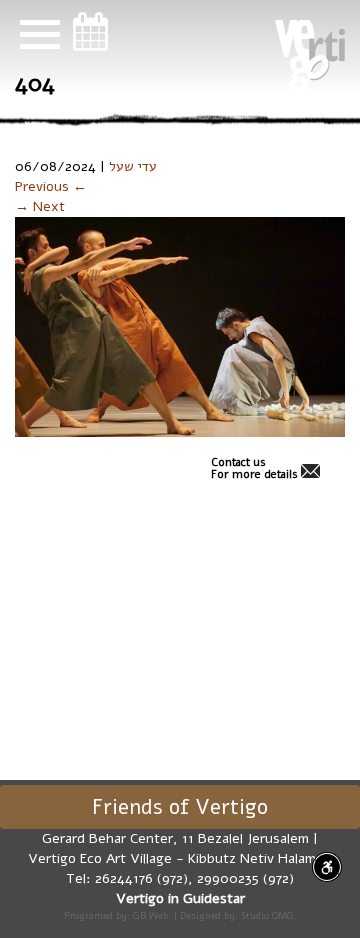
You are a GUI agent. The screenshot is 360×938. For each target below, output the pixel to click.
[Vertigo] (310, 56)
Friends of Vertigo (180, 807)
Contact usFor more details (254, 469)
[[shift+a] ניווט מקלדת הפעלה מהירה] (327, 867)
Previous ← (51, 186)
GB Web (150, 915)
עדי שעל (133, 166)
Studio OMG (267, 915)
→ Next (40, 206)
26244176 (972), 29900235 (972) (194, 878)
